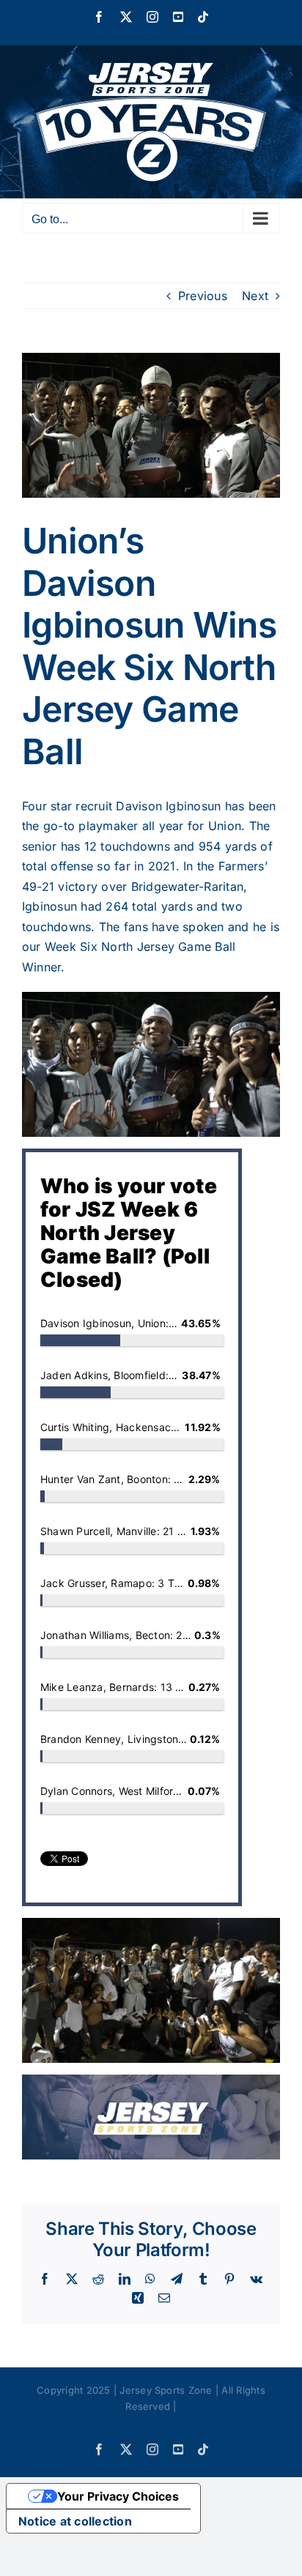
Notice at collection (75, 2521)
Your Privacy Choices (118, 2496)
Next (255, 296)
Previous (203, 296)
